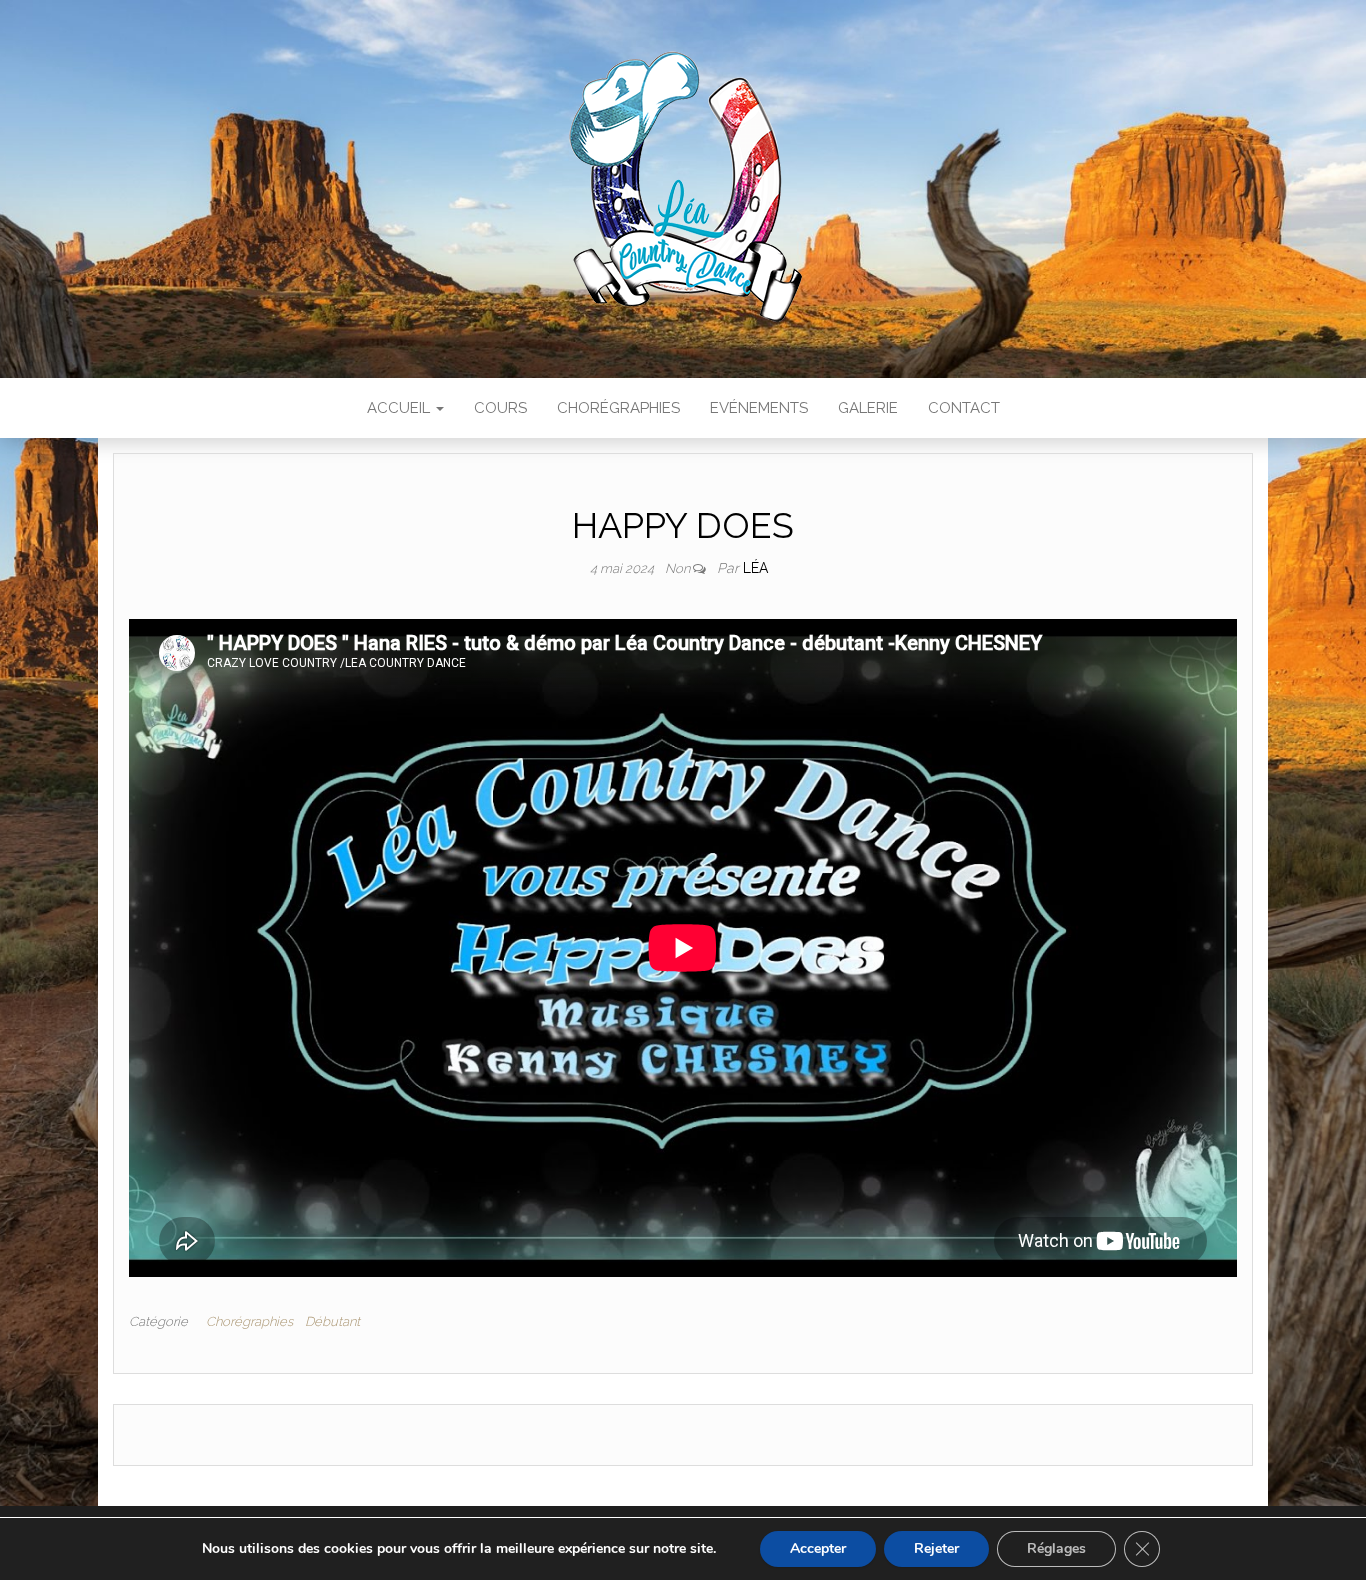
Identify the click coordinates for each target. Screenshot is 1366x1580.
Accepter (818, 1548)
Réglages (1056, 1548)
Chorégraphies (618, 408)
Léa (755, 568)
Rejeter (936, 1548)
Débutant (332, 1321)
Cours (500, 408)
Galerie (868, 408)
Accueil (400, 408)
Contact (964, 408)
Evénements (759, 408)
